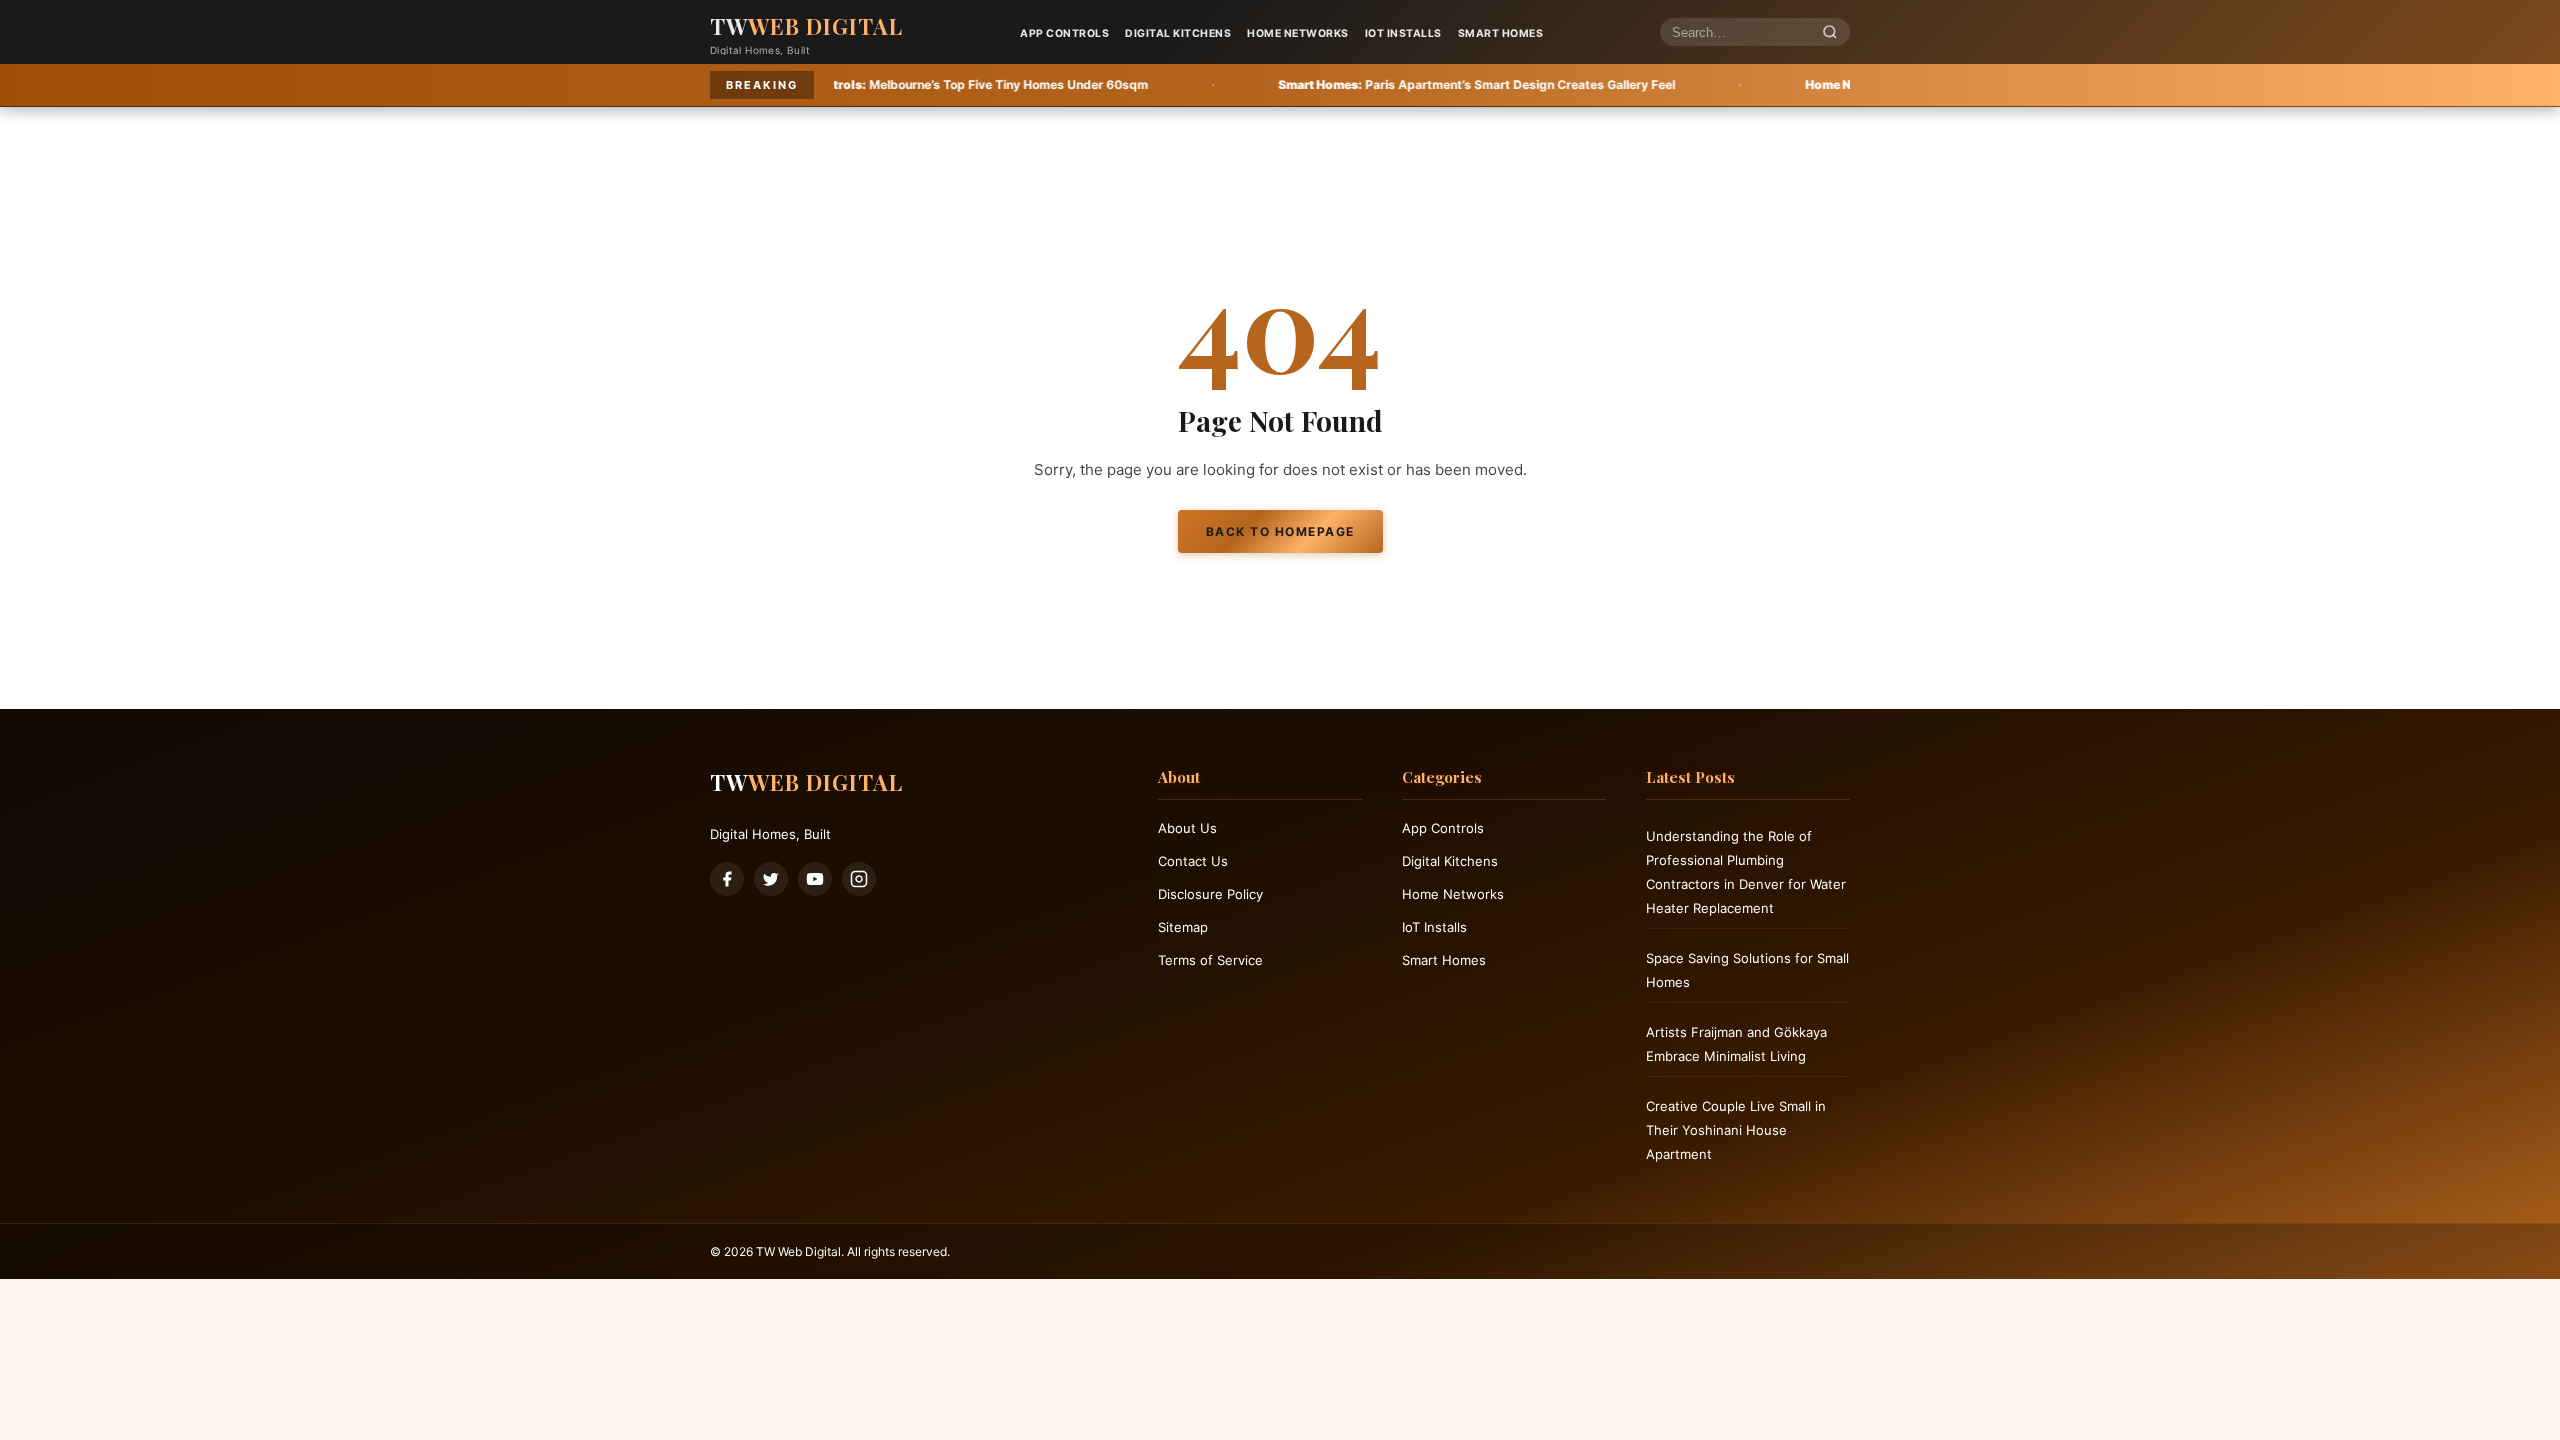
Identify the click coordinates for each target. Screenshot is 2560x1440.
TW (806, 26)
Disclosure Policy (1210, 894)
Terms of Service (1210, 960)
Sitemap (1183, 927)
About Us (1187, 828)
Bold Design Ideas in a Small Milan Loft (1826, 84)
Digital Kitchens (1178, 33)
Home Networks (1298, 33)
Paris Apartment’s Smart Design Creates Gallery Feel (1334, 84)
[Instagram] (859, 879)
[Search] (1830, 32)
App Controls (1064, 33)
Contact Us (1193, 861)
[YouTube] (815, 879)
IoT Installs (1403, 33)
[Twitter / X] (771, 879)
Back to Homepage (1280, 531)
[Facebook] (727, 879)
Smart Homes (1501, 33)
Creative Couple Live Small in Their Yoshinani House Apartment (1736, 1130)
